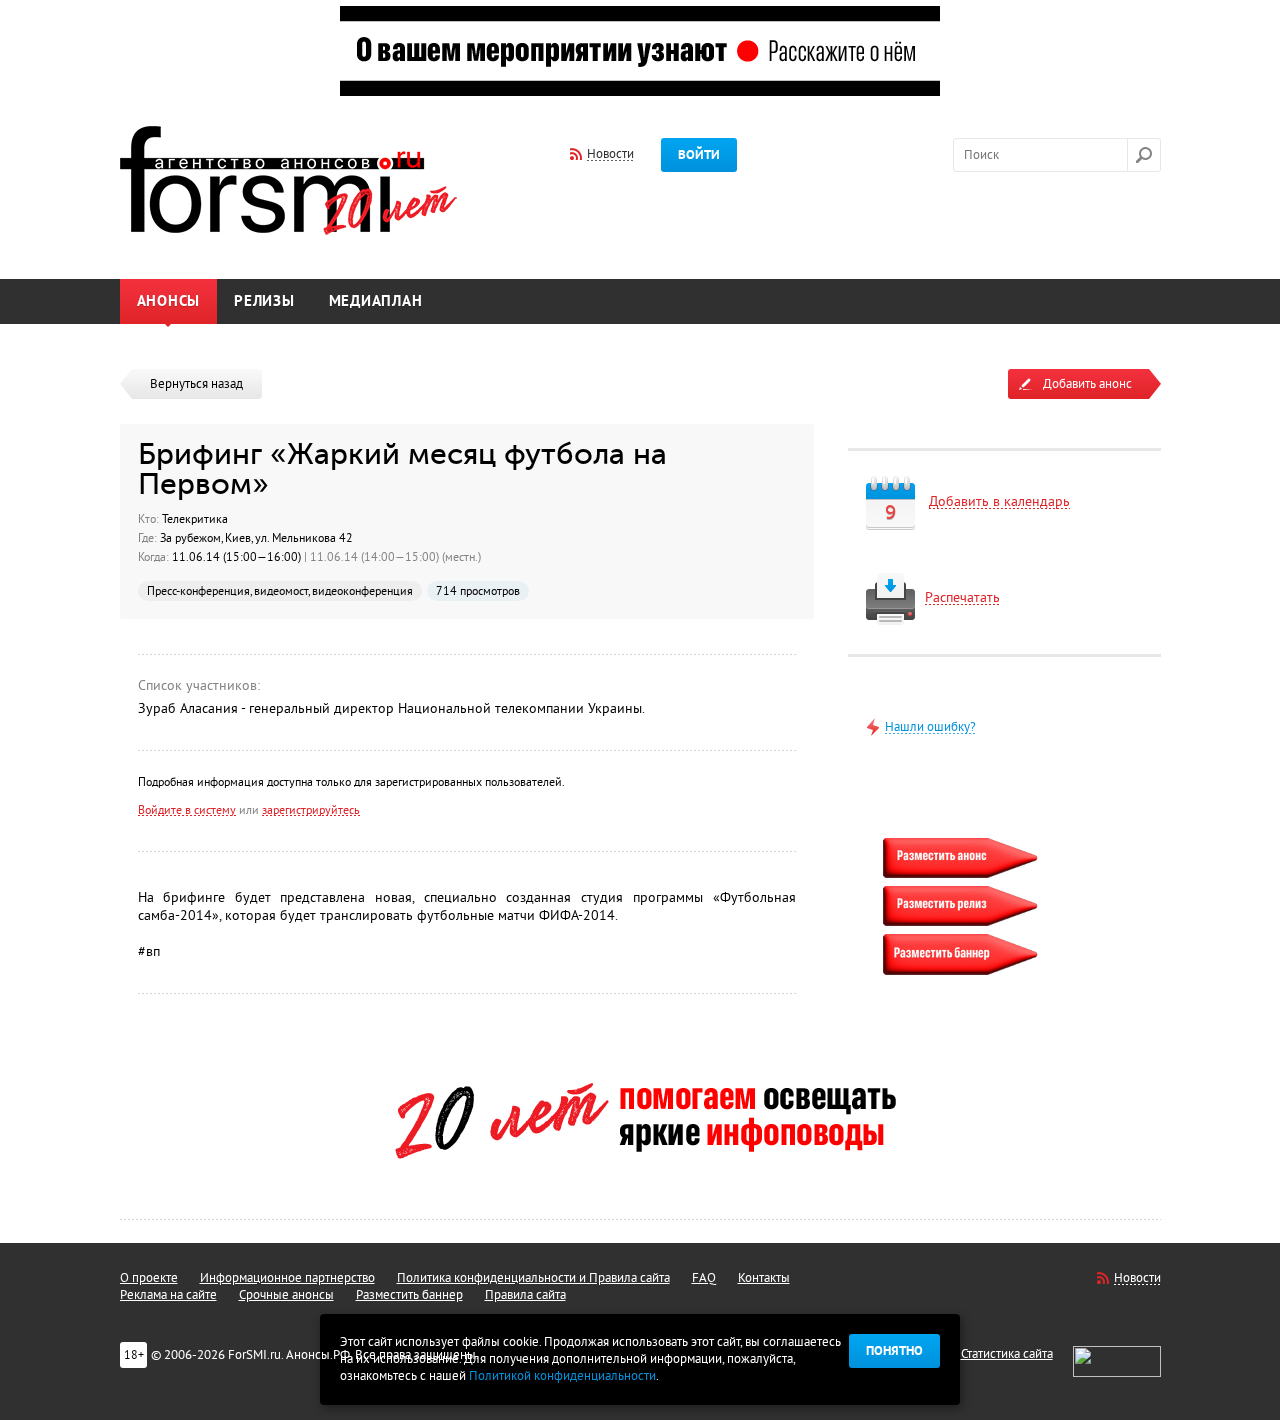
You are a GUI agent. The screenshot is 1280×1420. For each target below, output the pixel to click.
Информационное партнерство (287, 1278)
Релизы (264, 301)
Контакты (764, 1278)
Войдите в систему (187, 810)
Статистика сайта (1007, 1354)
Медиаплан (376, 301)
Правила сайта (525, 1295)
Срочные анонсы (286, 1295)
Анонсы (169, 301)
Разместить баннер (409, 1295)
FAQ (704, 1278)
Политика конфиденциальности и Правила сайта (533, 1278)
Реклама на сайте (168, 1295)
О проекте (149, 1278)
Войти (699, 155)
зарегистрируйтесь (311, 810)
